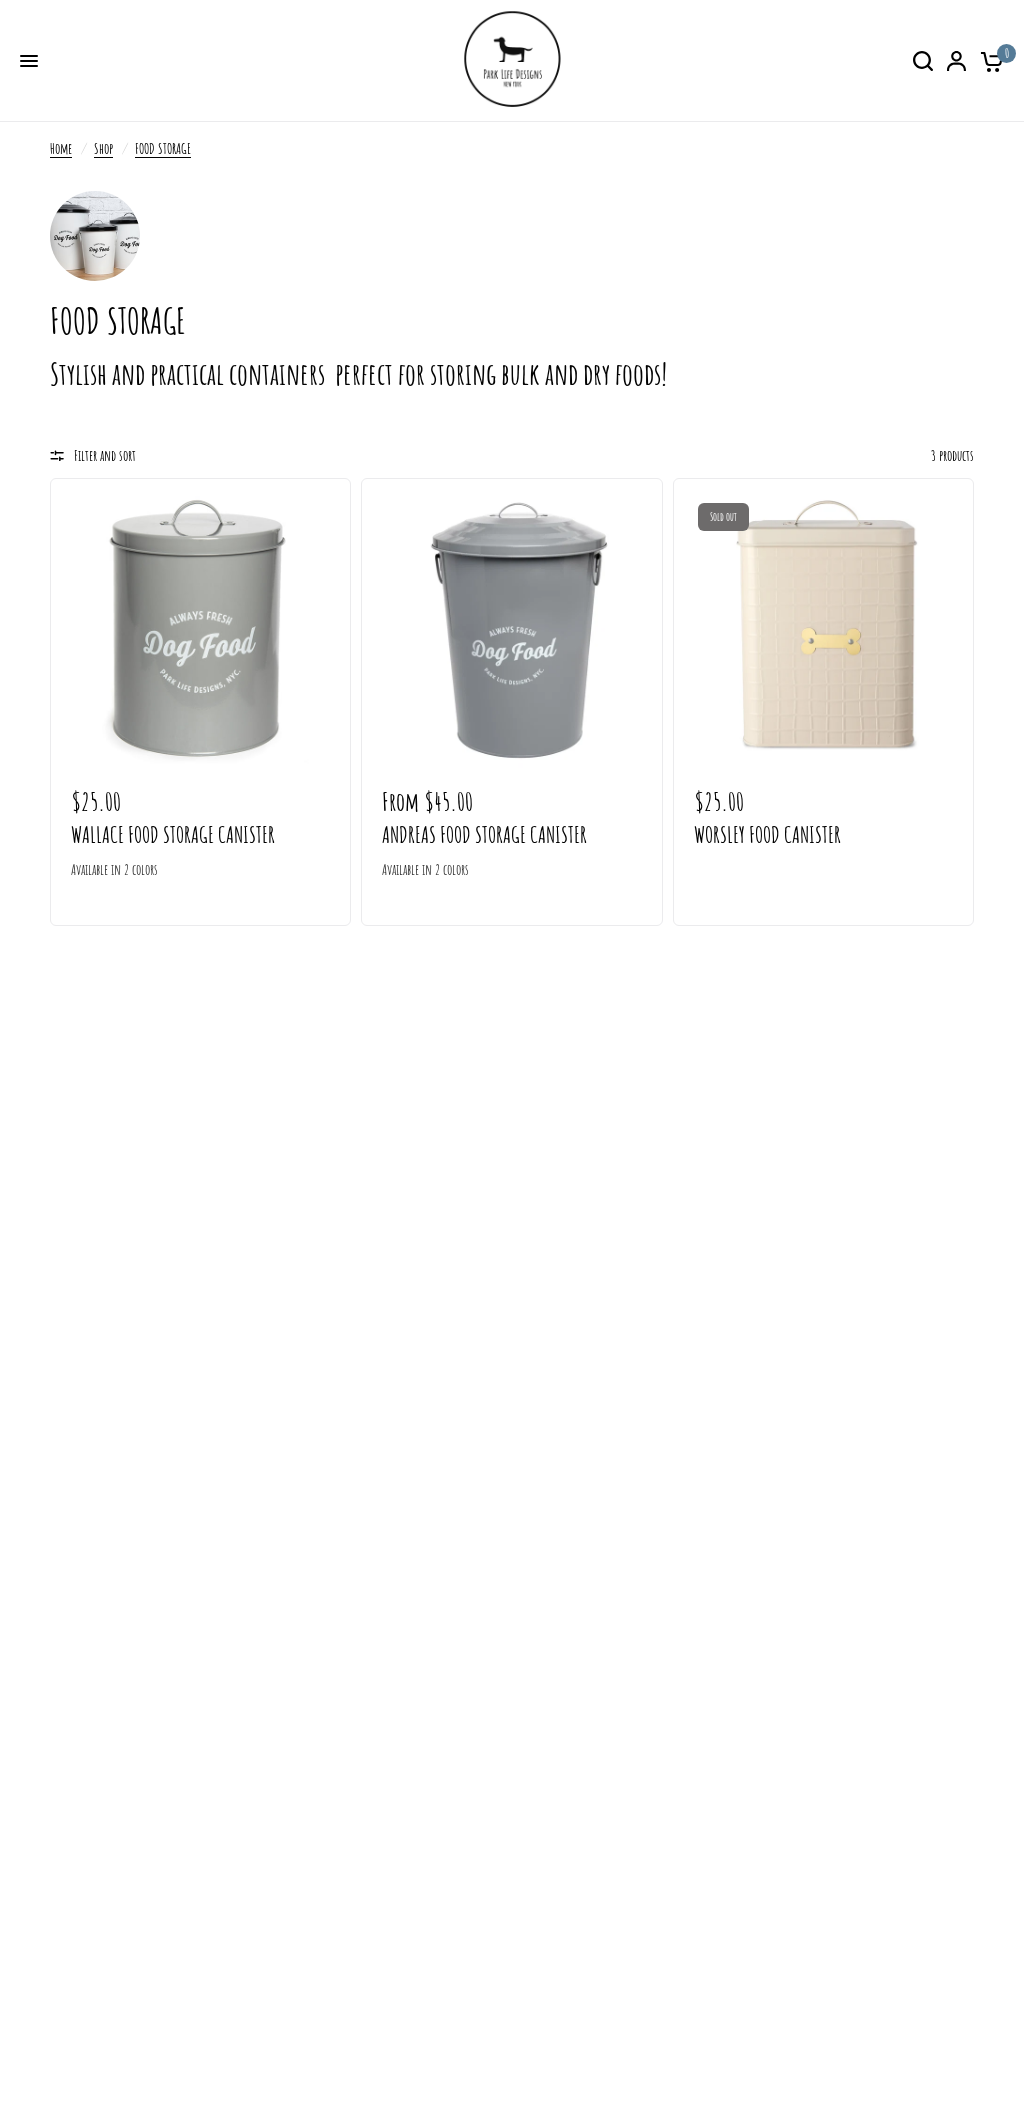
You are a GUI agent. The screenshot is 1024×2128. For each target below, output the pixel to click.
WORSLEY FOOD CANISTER (767, 834)
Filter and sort (105, 455)
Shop (103, 148)
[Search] (923, 61)
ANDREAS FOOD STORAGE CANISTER (484, 834)
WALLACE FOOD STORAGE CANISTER (173, 834)
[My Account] (956, 61)
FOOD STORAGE (163, 148)
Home (61, 148)
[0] (988, 61)
